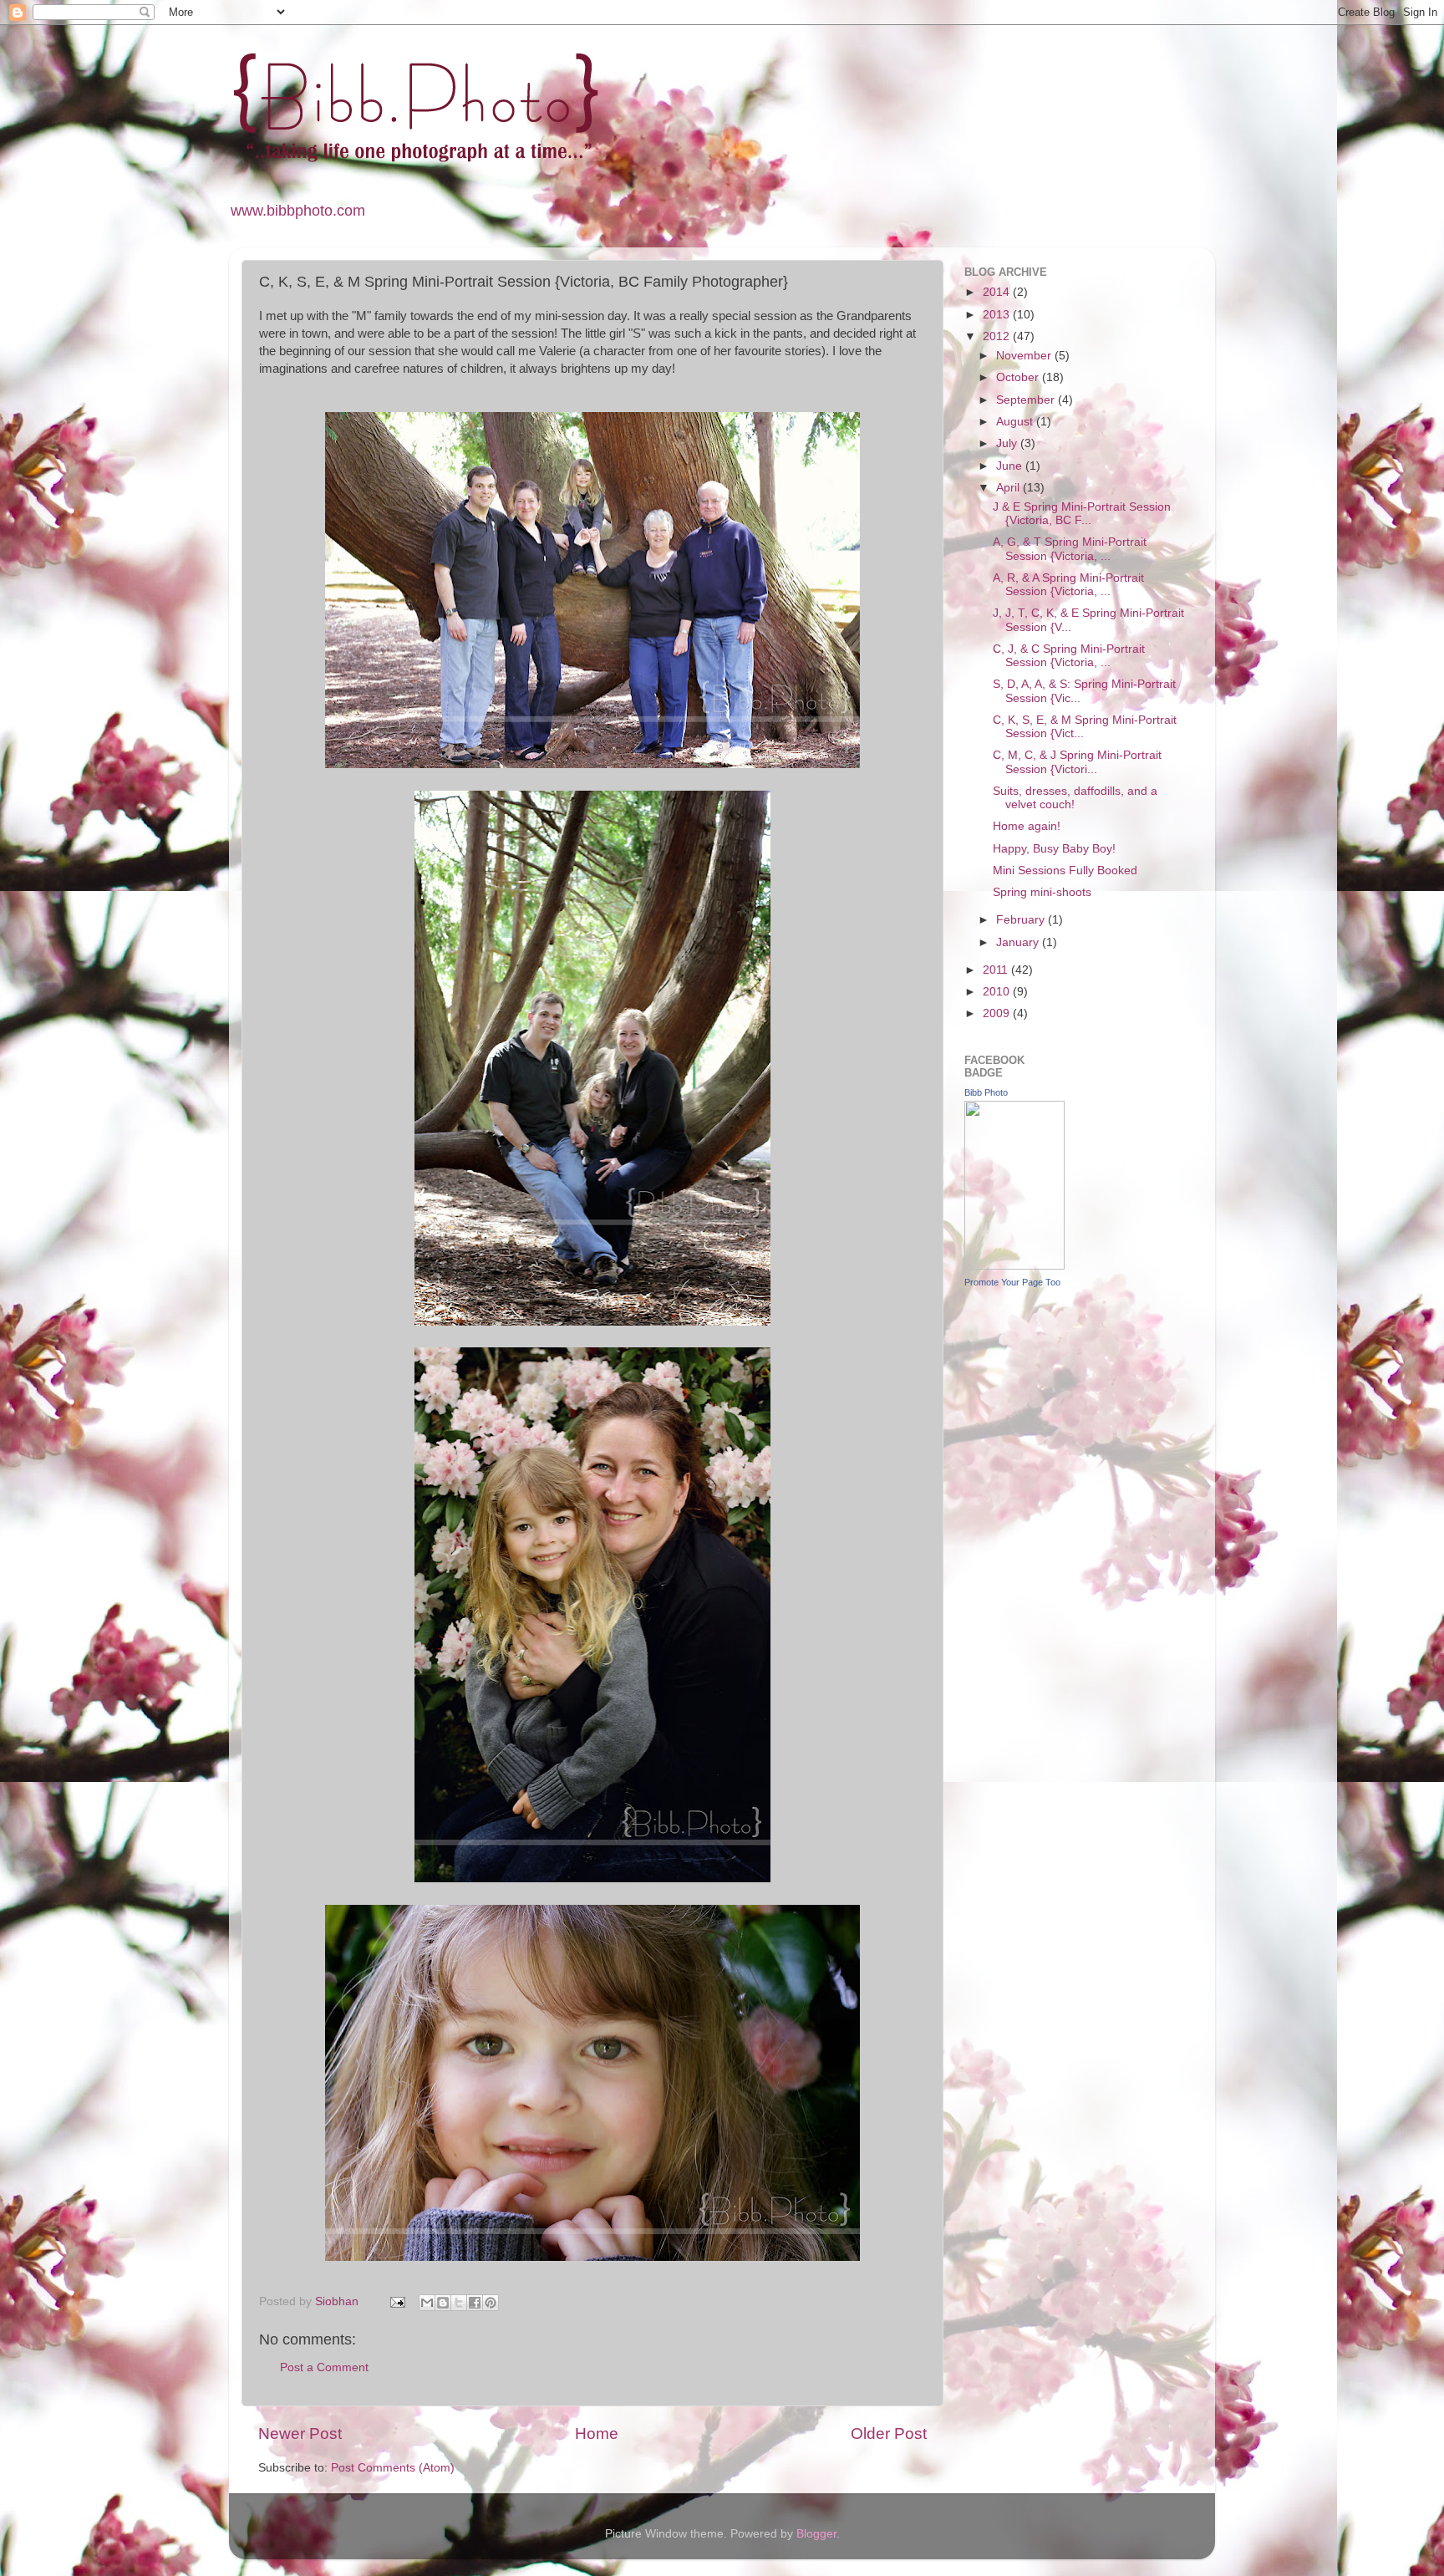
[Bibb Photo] (1014, 1266)
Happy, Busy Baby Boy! (1054, 849)
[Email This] (427, 2303)
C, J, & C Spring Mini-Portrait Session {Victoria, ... (1069, 656)
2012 (998, 336)
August (1016, 422)
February (1022, 920)
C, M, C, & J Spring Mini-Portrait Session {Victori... (1077, 762)
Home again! (1027, 826)
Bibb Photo (986, 1092)
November (1025, 356)
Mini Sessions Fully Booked (1065, 871)
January (1019, 942)
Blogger (816, 2534)
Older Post (889, 2433)
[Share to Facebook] (475, 2303)
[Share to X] (459, 2303)
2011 (997, 970)
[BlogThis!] (443, 2303)
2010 (998, 992)
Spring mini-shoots (1042, 892)
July (1008, 443)
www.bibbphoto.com (298, 211)
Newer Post (300, 2433)
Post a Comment (324, 2367)
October (1019, 377)
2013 (998, 315)
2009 (998, 1013)
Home (597, 2433)
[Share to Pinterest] (491, 2303)
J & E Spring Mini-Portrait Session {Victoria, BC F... (1082, 514)
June (1011, 466)
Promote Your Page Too (1012, 1282)
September (1027, 400)
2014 (998, 292)
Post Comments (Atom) (393, 2468)
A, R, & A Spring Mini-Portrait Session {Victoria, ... (1068, 585)
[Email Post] (397, 2301)
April (1009, 488)
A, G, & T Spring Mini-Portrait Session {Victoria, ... (1070, 549)
